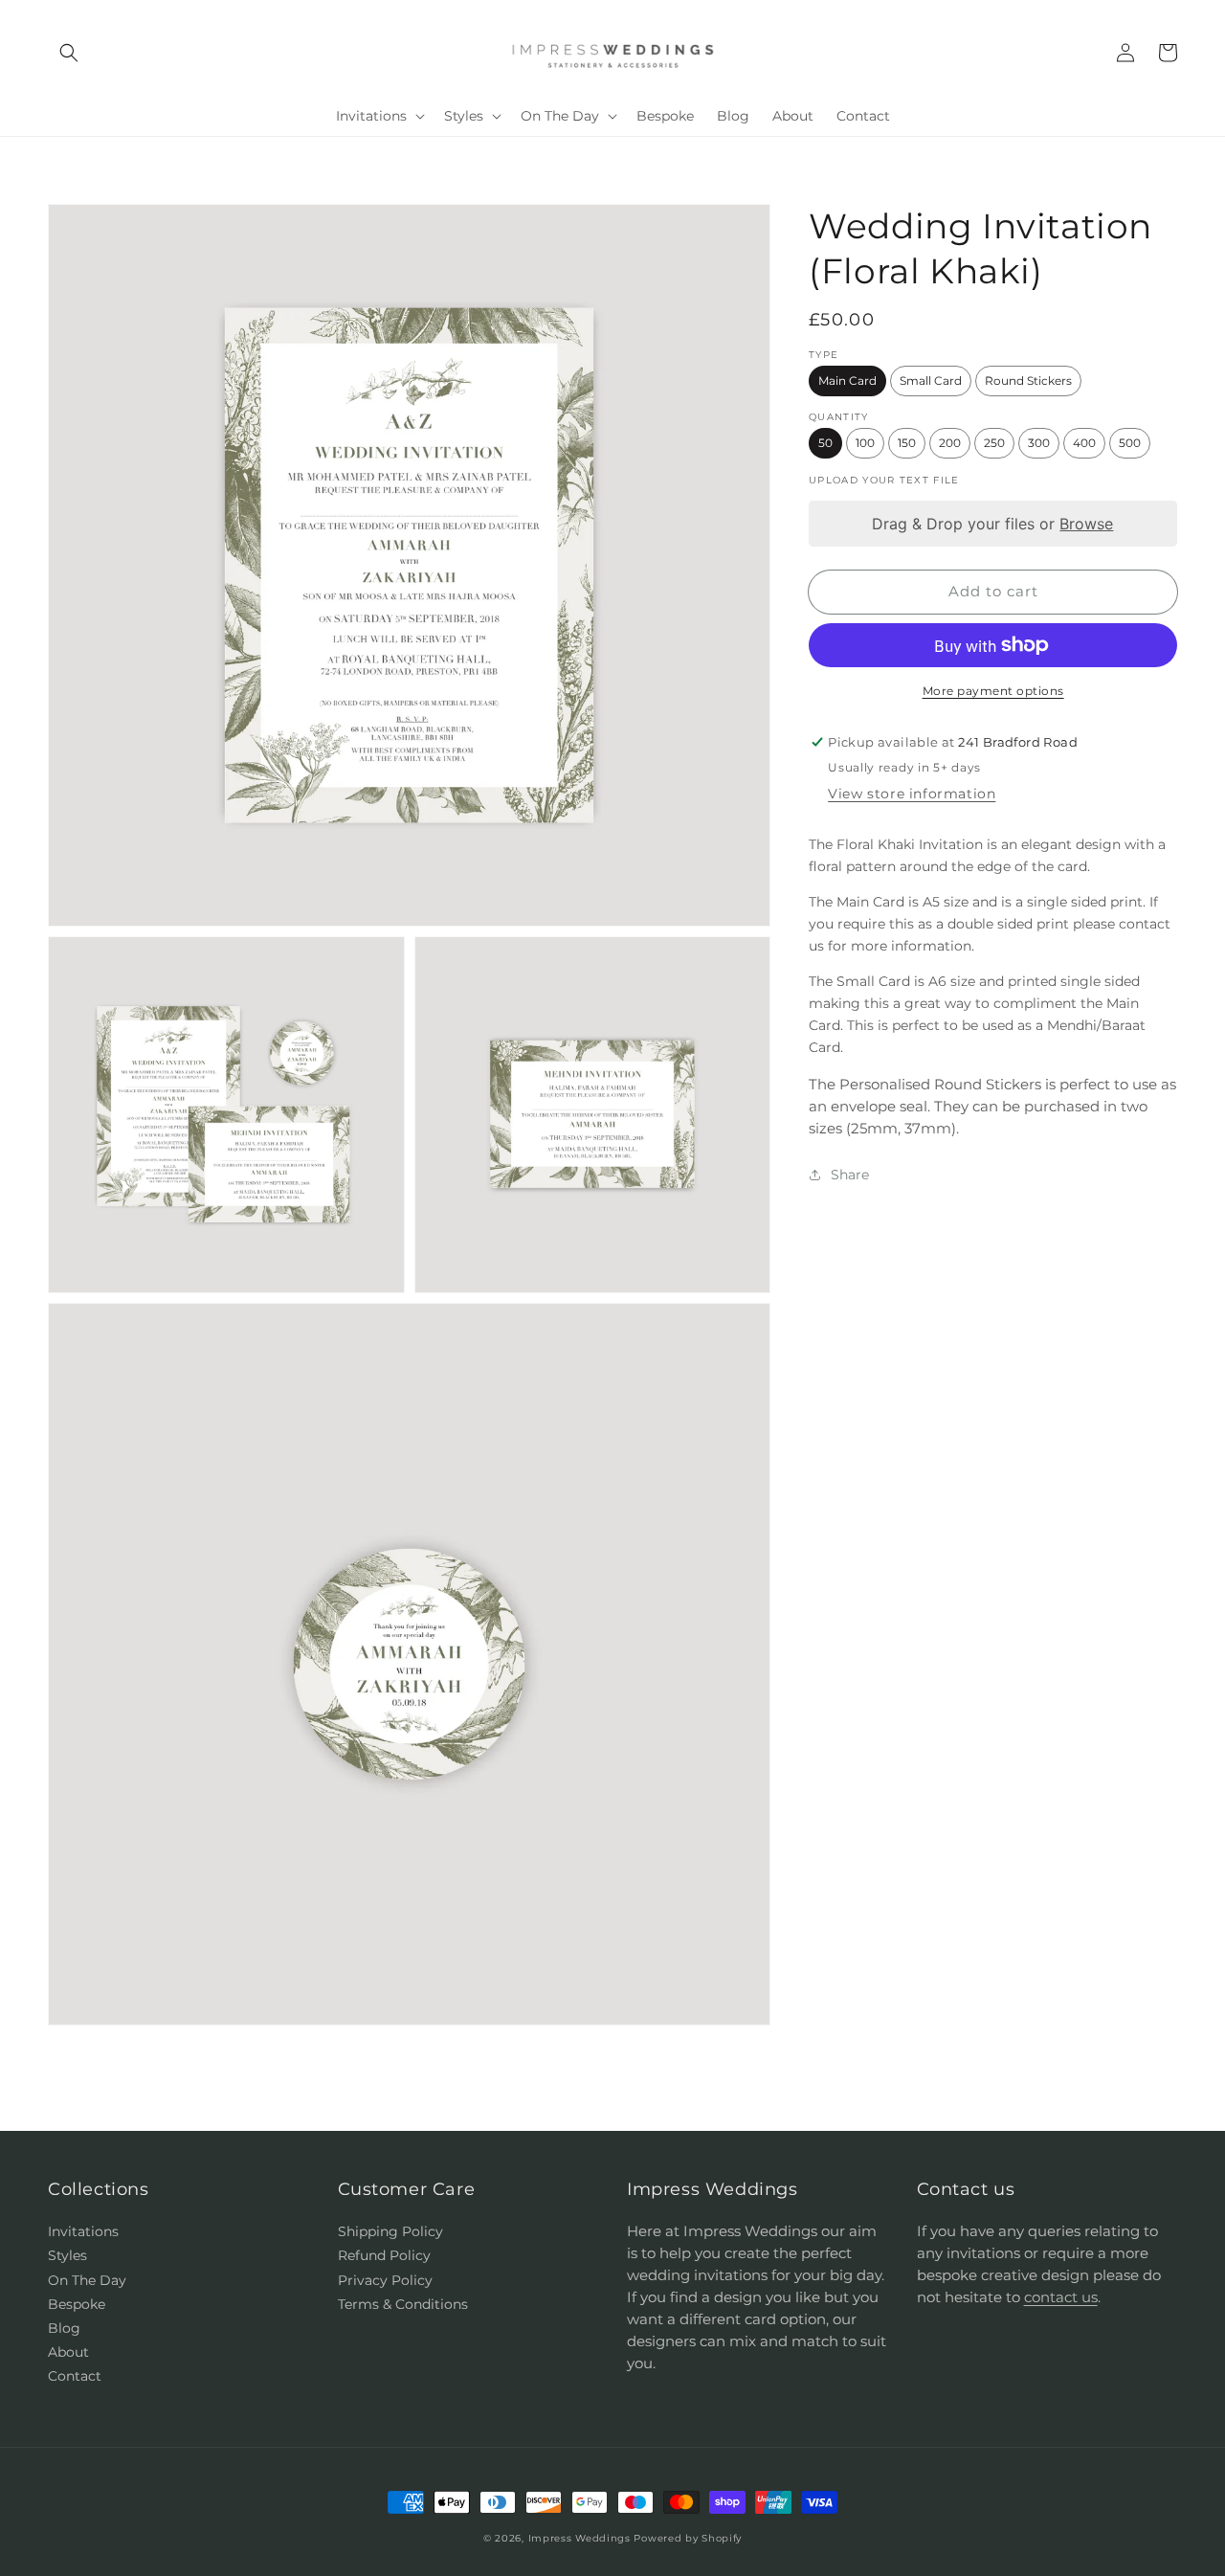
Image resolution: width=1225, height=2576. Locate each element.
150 (907, 443)
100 (865, 443)
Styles (67, 2255)
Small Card (931, 381)
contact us (1061, 2297)
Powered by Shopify (688, 2538)
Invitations (83, 2231)
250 (994, 443)
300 (1039, 443)
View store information (912, 794)
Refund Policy (384, 2255)
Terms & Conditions (403, 2304)
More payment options (993, 691)
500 (1130, 443)
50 (825, 443)
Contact (75, 2376)
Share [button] (850, 1175)
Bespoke (77, 2304)
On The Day (87, 2280)
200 (950, 443)
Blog (64, 2328)
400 (1084, 443)
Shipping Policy (390, 2231)
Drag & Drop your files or (993, 524)
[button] (69, 53)
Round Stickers (1028, 381)
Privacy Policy (385, 2280)
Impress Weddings (579, 2538)
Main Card (847, 381)
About (68, 2352)
